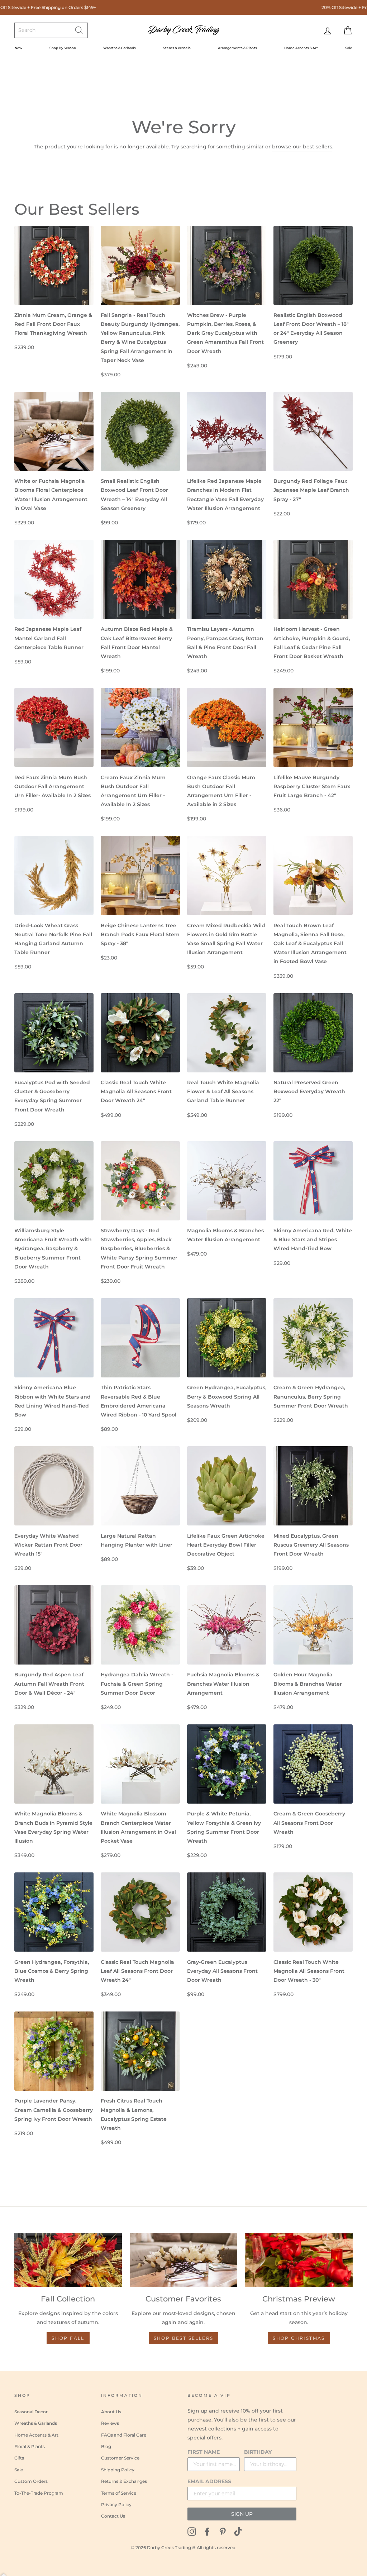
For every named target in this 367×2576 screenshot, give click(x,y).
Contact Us (113, 2516)
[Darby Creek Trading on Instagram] (192, 2531)
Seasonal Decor (31, 2412)
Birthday (258, 2452)
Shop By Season (63, 48)
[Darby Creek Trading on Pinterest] (223, 2531)
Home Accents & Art (301, 48)
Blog (106, 2446)
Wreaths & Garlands (120, 48)
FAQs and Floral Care (124, 2435)
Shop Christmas (299, 2338)
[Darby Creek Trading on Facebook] (207, 2531)
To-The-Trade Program (39, 2493)
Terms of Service (119, 2493)
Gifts (19, 2458)
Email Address (209, 2481)
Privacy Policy (116, 2504)
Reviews (110, 2423)
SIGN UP (242, 2514)
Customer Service (120, 2458)
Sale (349, 48)
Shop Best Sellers (184, 2338)
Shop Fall (68, 2338)
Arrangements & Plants (237, 48)
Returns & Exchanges (124, 2481)
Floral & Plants (30, 2446)
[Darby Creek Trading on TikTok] (238, 2531)
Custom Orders (31, 2481)
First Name (204, 2452)
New (18, 48)
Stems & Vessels (177, 48)
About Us (111, 2412)
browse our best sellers (302, 147)
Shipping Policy (118, 2470)
